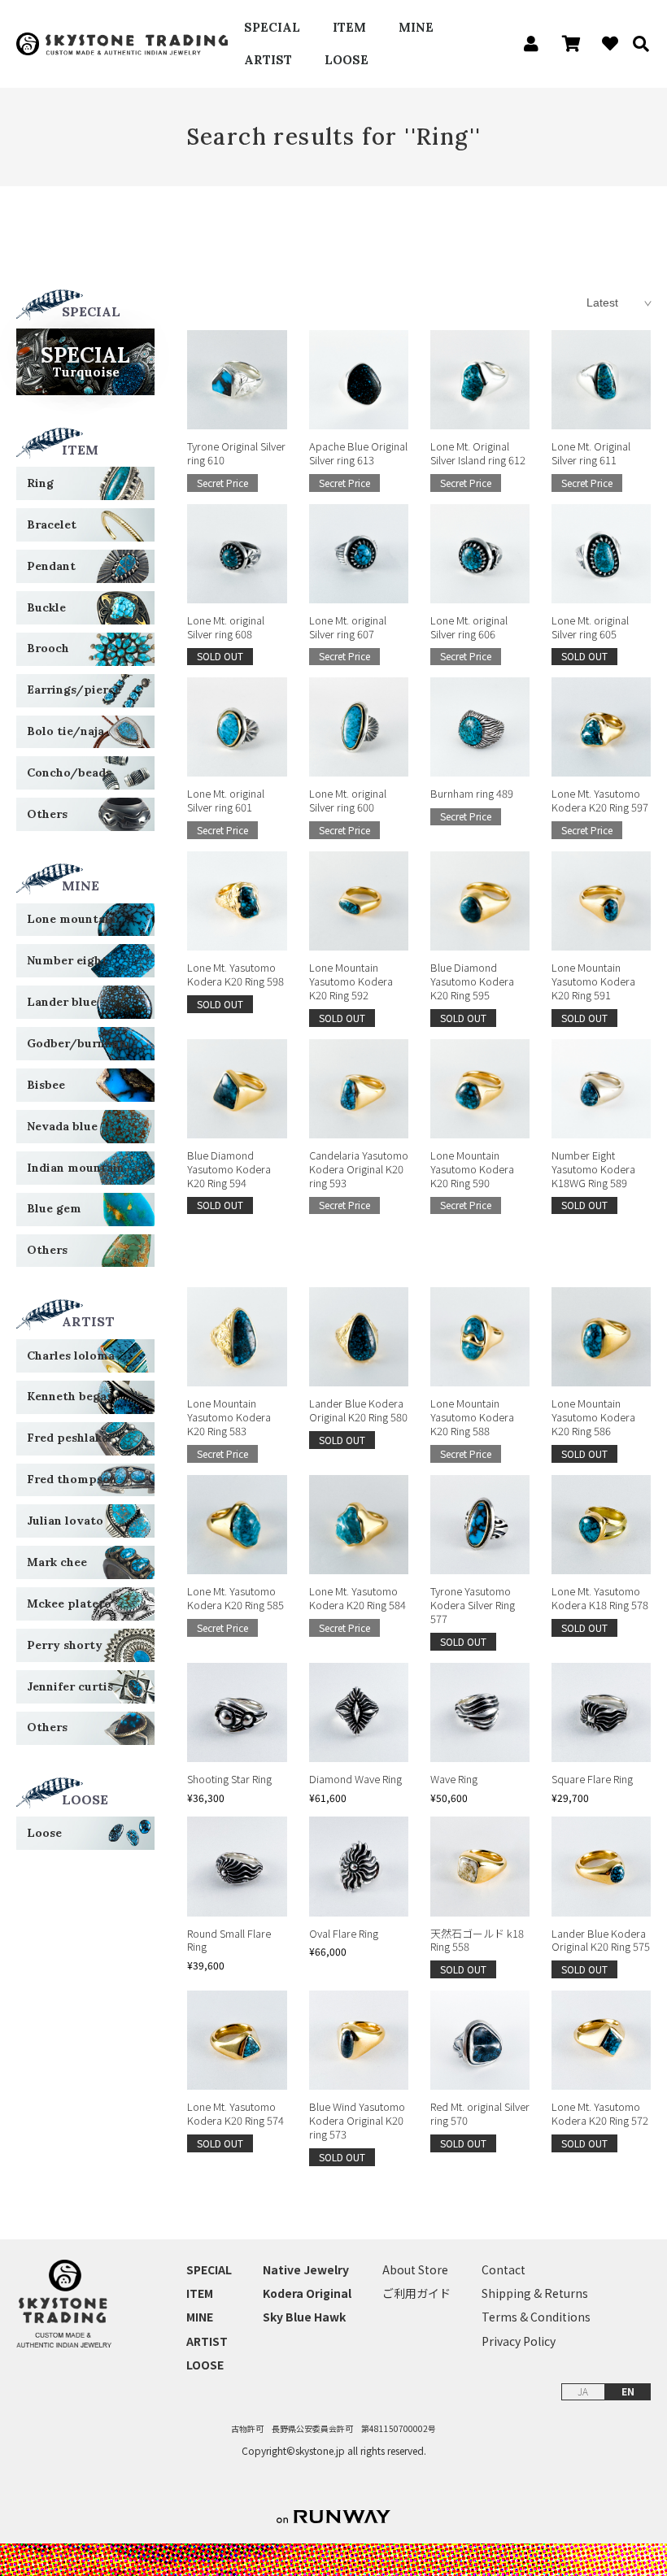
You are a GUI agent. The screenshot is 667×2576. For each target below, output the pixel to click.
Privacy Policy (519, 2341)
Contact (504, 2270)
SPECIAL (272, 27)
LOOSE (347, 60)
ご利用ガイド (416, 2293)
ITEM (349, 27)
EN (628, 2391)
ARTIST (268, 60)
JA (583, 2391)
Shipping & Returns (535, 2293)
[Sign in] (527, 44)
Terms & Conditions (536, 2317)
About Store (415, 2270)
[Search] (635, 44)
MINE (416, 27)
